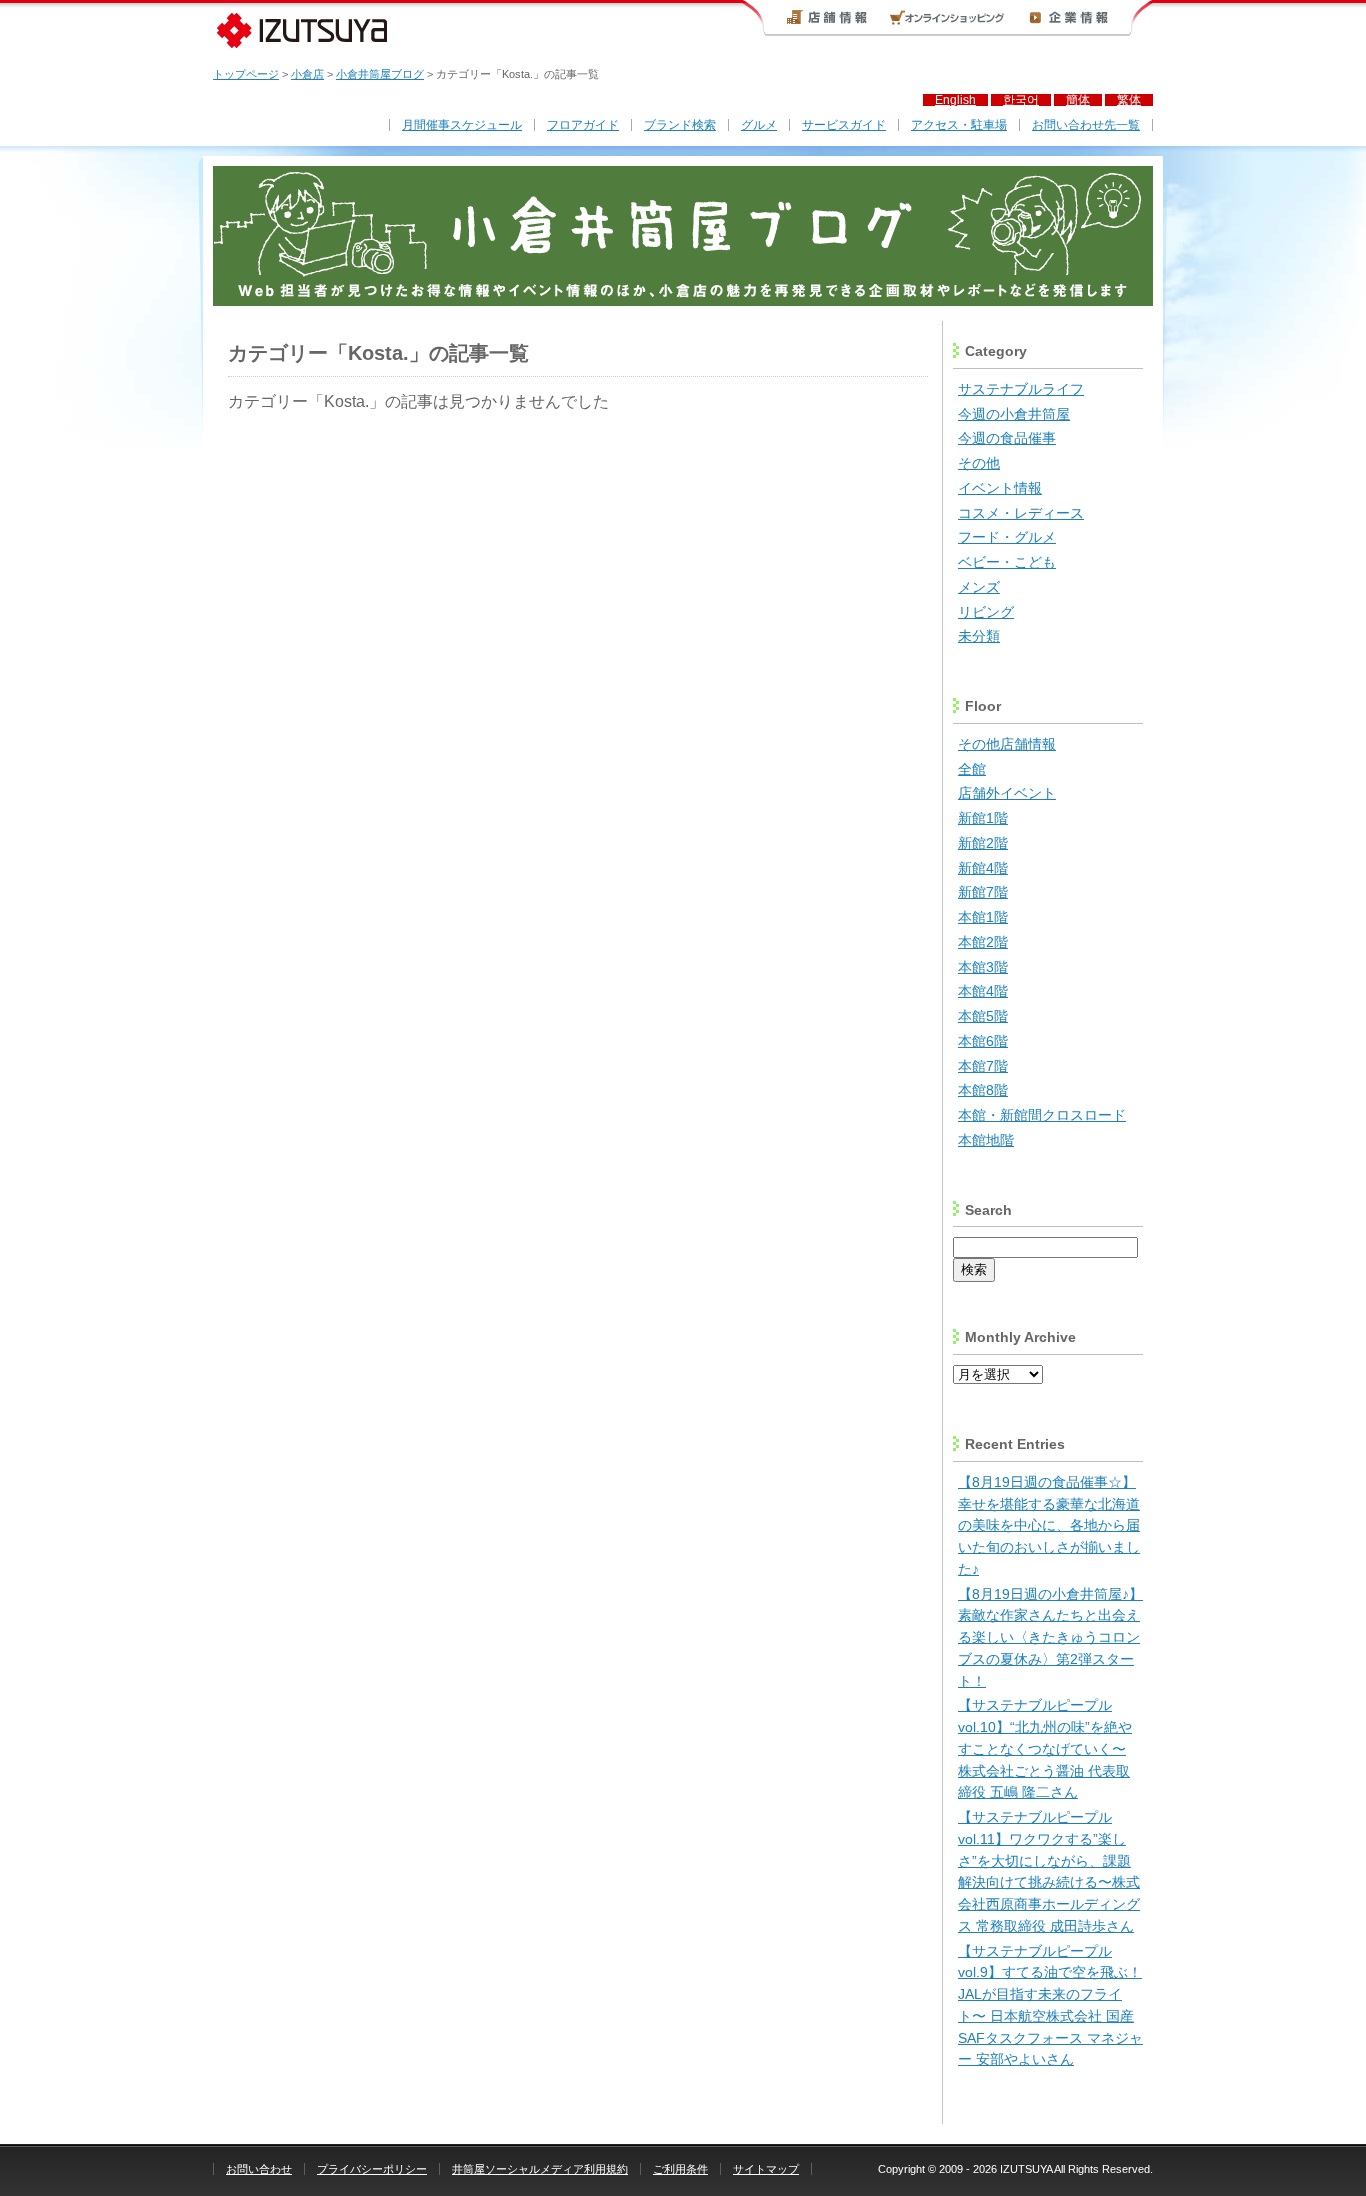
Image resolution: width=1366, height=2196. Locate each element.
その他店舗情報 (1007, 744)
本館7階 (983, 1066)
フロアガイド (583, 125)
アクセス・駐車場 (959, 125)
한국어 (1021, 100)
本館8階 (983, 1090)
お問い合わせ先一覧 (1086, 125)
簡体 (1078, 100)
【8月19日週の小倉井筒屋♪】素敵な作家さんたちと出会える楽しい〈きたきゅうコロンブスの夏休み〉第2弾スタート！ (1050, 1638)
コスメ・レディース (1021, 513)
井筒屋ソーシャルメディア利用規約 (540, 2169)
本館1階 (983, 917)
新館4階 (983, 868)
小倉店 (307, 74)
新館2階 (983, 843)
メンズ (979, 587)
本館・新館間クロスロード (1042, 1115)
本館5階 (983, 1016)
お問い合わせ (259, 2169)
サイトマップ (766, 2169)
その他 (979, 463)
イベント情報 (1000, 488)
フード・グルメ (1007, 537)
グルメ (759, 125)
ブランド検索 (680, 125)
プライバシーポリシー (372, 2169)
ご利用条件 (680, 2169)
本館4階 (983, 991)
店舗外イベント (1007, 793)
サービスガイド (844, 125)
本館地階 (986, 1140)
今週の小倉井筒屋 (1014, 414)
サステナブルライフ (1021, 389)
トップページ (246, 74)
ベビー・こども (1007, 562)
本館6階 (983, 1041)
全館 (972, 769)
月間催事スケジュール (462, 125)
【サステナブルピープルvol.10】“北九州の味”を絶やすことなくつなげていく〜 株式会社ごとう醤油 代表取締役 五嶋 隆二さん (1045, 1749)
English (955, 100)
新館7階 (983, 892)
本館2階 (983, 942)
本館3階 (983, 967)
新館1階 (983, 818)
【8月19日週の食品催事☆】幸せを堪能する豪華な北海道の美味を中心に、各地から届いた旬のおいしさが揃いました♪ (1049, 1526)
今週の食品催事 (1007, 438)
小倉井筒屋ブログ (380, 74)
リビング (986, 612)
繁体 (1129, 100)
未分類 (979, 636)
